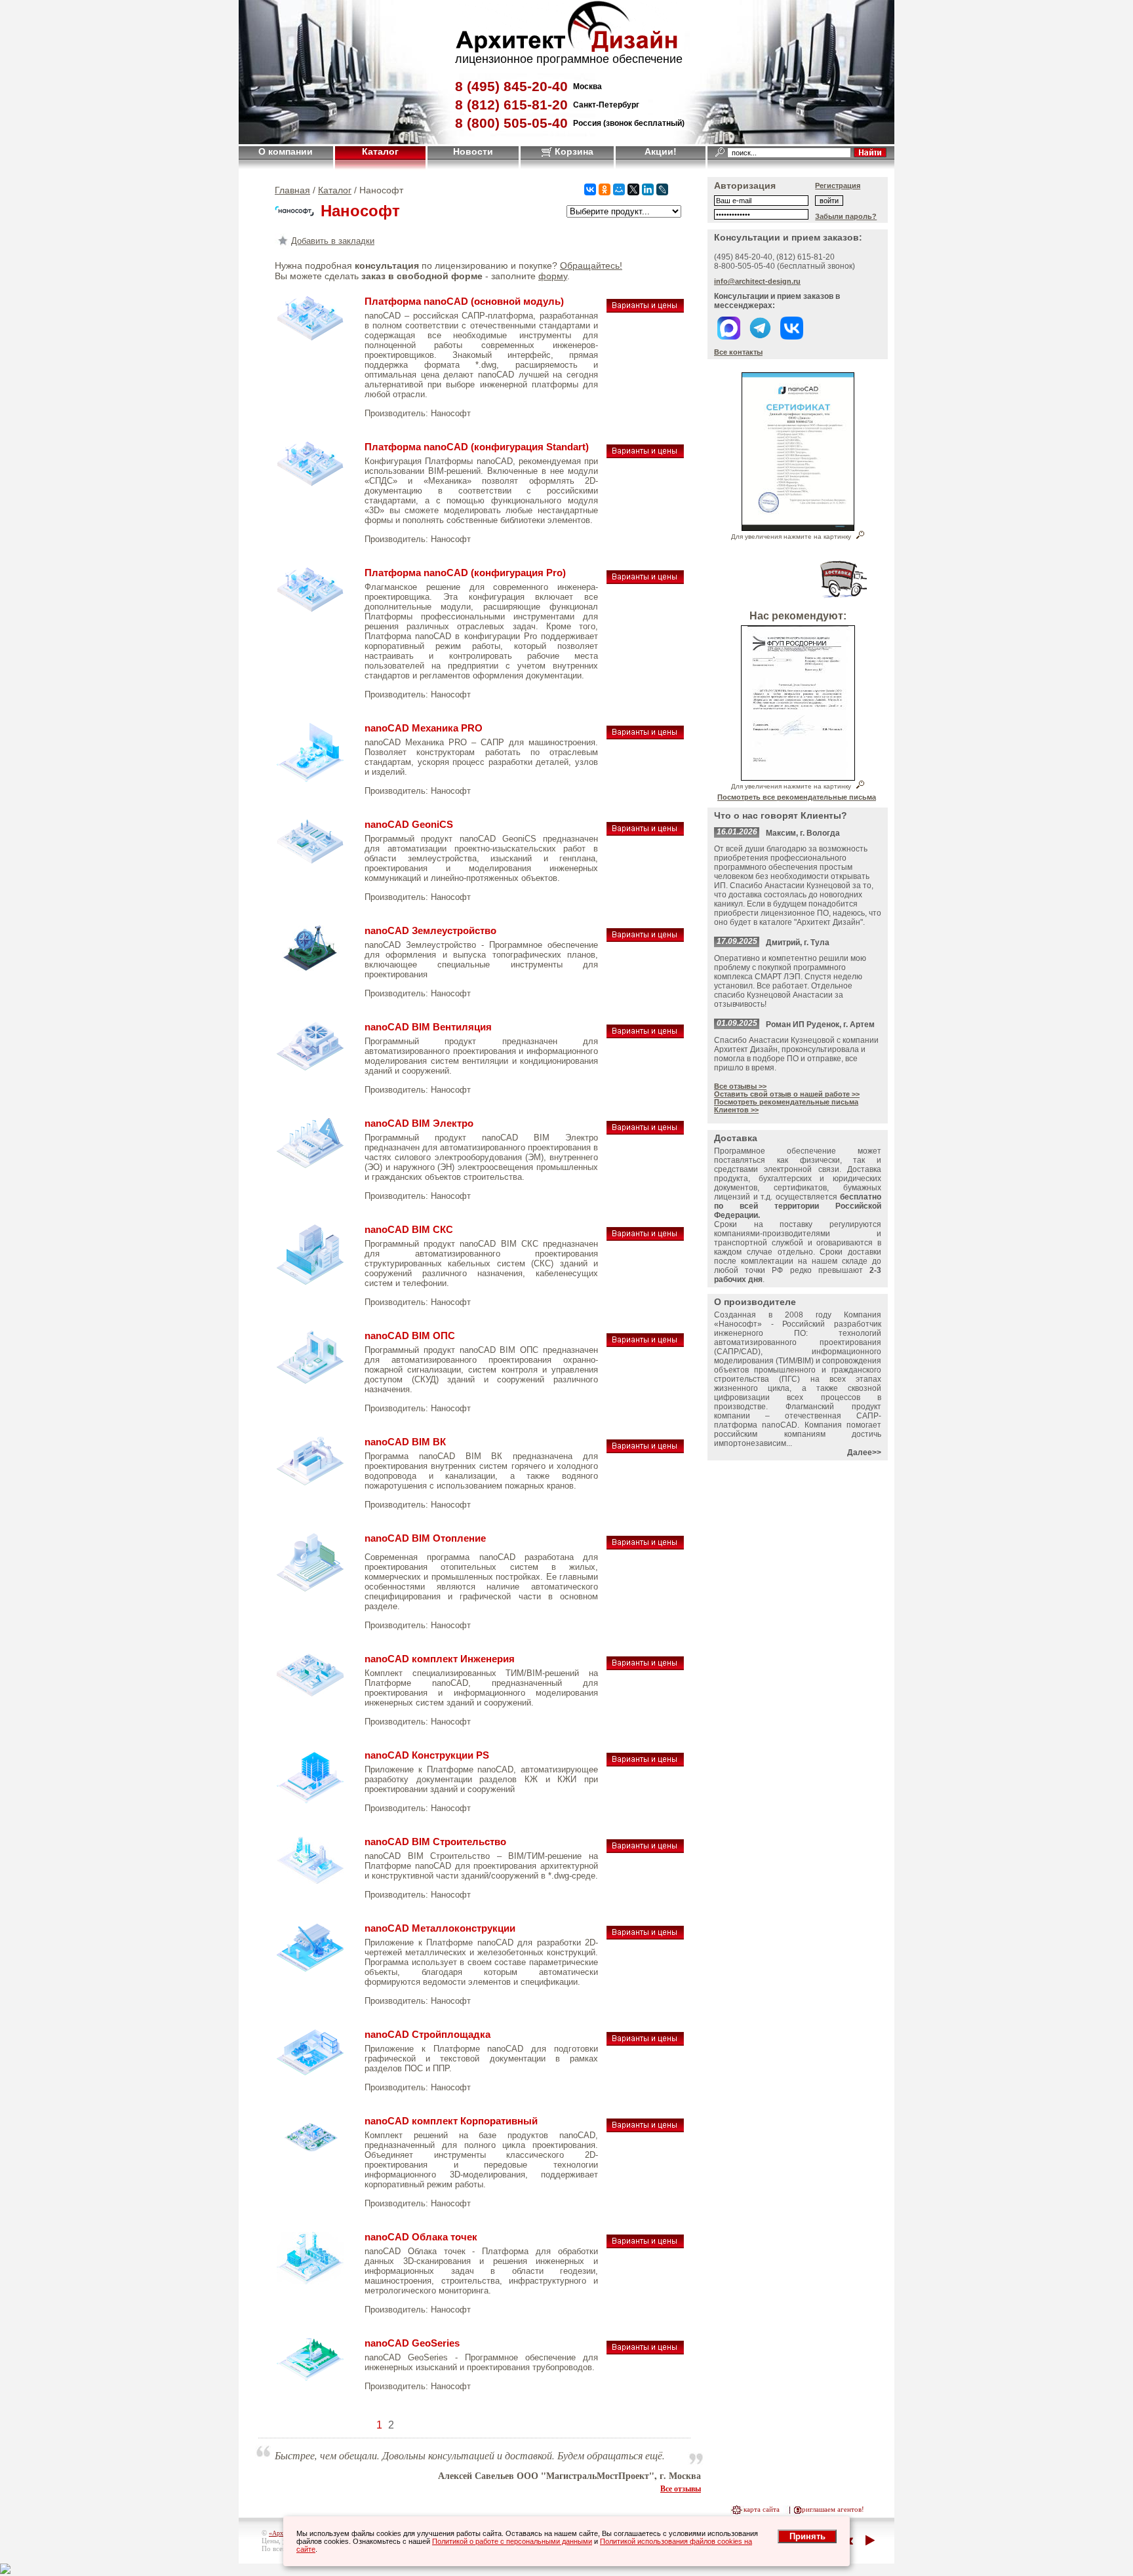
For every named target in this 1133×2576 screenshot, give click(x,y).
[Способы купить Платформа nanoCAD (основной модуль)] (645, 306)
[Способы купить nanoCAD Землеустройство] (645, 935)
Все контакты (738, 352)
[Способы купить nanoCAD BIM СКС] (645, 1234)
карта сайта (762, 2509)
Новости (473, 151)
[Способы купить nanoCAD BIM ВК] (645, 1446)
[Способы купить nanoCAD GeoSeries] (645, 2348)
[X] (633, 189)
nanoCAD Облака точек (421, 2237)
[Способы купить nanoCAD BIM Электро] (645, 1128)
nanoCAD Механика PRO (424, 728)
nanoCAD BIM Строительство (435, 1842)
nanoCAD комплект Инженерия (440, 1659)
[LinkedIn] (648, 189)
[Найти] (870, 152)
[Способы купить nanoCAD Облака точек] (645, 2241)
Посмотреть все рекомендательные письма (797, 797)
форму (553, 276)
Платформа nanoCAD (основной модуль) (464, 302)
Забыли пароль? (846, 216)
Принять (807, 2536)
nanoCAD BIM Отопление (425, 1538)
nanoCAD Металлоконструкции (440, 1928)
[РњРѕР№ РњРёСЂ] (619, 189)
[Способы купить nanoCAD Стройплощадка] (645, 2039)
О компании (286, 151)
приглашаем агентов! (831, 2509)
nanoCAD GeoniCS (409, 825)
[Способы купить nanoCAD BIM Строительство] (645, 1846)
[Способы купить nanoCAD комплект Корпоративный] (645, 2125)
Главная (292, 190)
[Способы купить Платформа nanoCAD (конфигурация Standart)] (645, 451)
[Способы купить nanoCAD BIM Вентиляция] (645, 1031)
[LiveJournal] (662, 189)
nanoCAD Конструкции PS (427, 1755)
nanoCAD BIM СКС (409, 1230)
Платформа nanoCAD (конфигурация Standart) (477, 447)
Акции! (661, 151)
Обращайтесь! (591, 265)
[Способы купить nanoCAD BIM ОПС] (645, 1340)
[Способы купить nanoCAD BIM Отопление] (645, 1543)
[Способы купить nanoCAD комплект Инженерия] (645, 1663)
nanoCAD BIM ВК (405, 1442)
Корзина (573, 151)
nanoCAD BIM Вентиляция (428, 1027)
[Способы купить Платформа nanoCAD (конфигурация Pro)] (645, 577)
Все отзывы (681, 2488)
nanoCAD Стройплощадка (427, 2035)
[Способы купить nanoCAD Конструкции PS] (645, 1760)
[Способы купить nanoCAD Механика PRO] (645, 732)
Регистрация (838, 185)
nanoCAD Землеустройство (430, 931)
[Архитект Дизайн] (566, 49)
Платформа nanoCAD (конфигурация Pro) (465, 573)
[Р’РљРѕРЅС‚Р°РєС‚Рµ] (590, 189)
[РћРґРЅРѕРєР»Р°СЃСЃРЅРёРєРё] (605, 189)
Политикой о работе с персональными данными (512, 2541)
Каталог (380, 151)
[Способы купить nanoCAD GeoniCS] (645, 829)
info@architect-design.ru (757, 281)
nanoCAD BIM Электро (419, 1123)
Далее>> (864, 1453)
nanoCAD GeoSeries (412, 2343)
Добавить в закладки (333, 241)
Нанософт (451, 413)
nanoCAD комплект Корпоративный (451, 2121)
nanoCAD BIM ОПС (410, 1336)
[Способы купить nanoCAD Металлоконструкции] (645, 1933)
